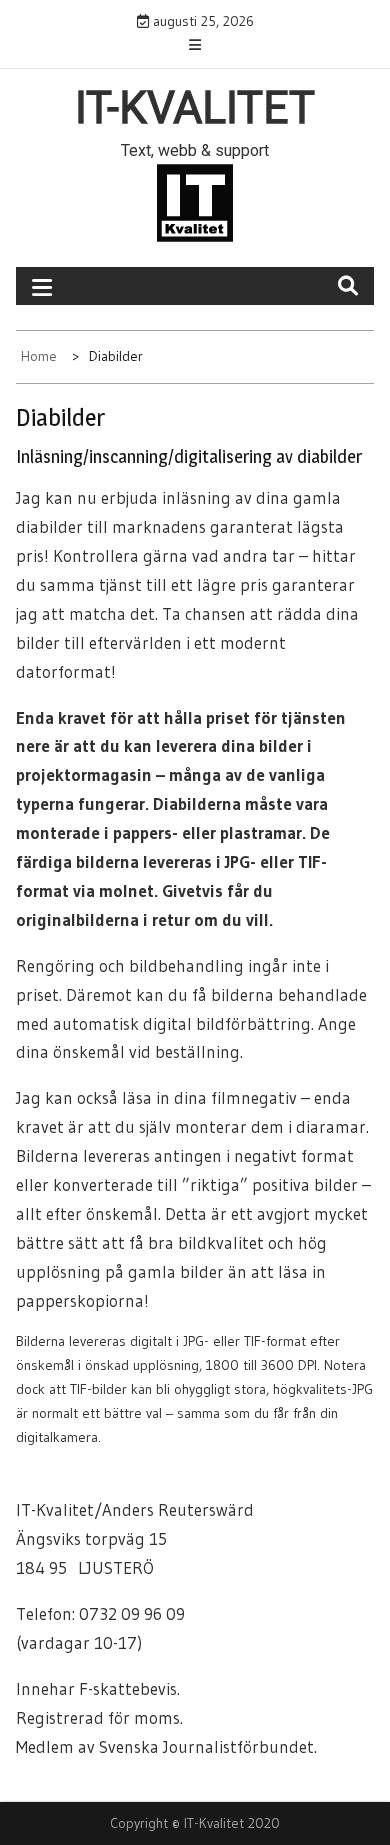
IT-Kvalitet (195, 108)
